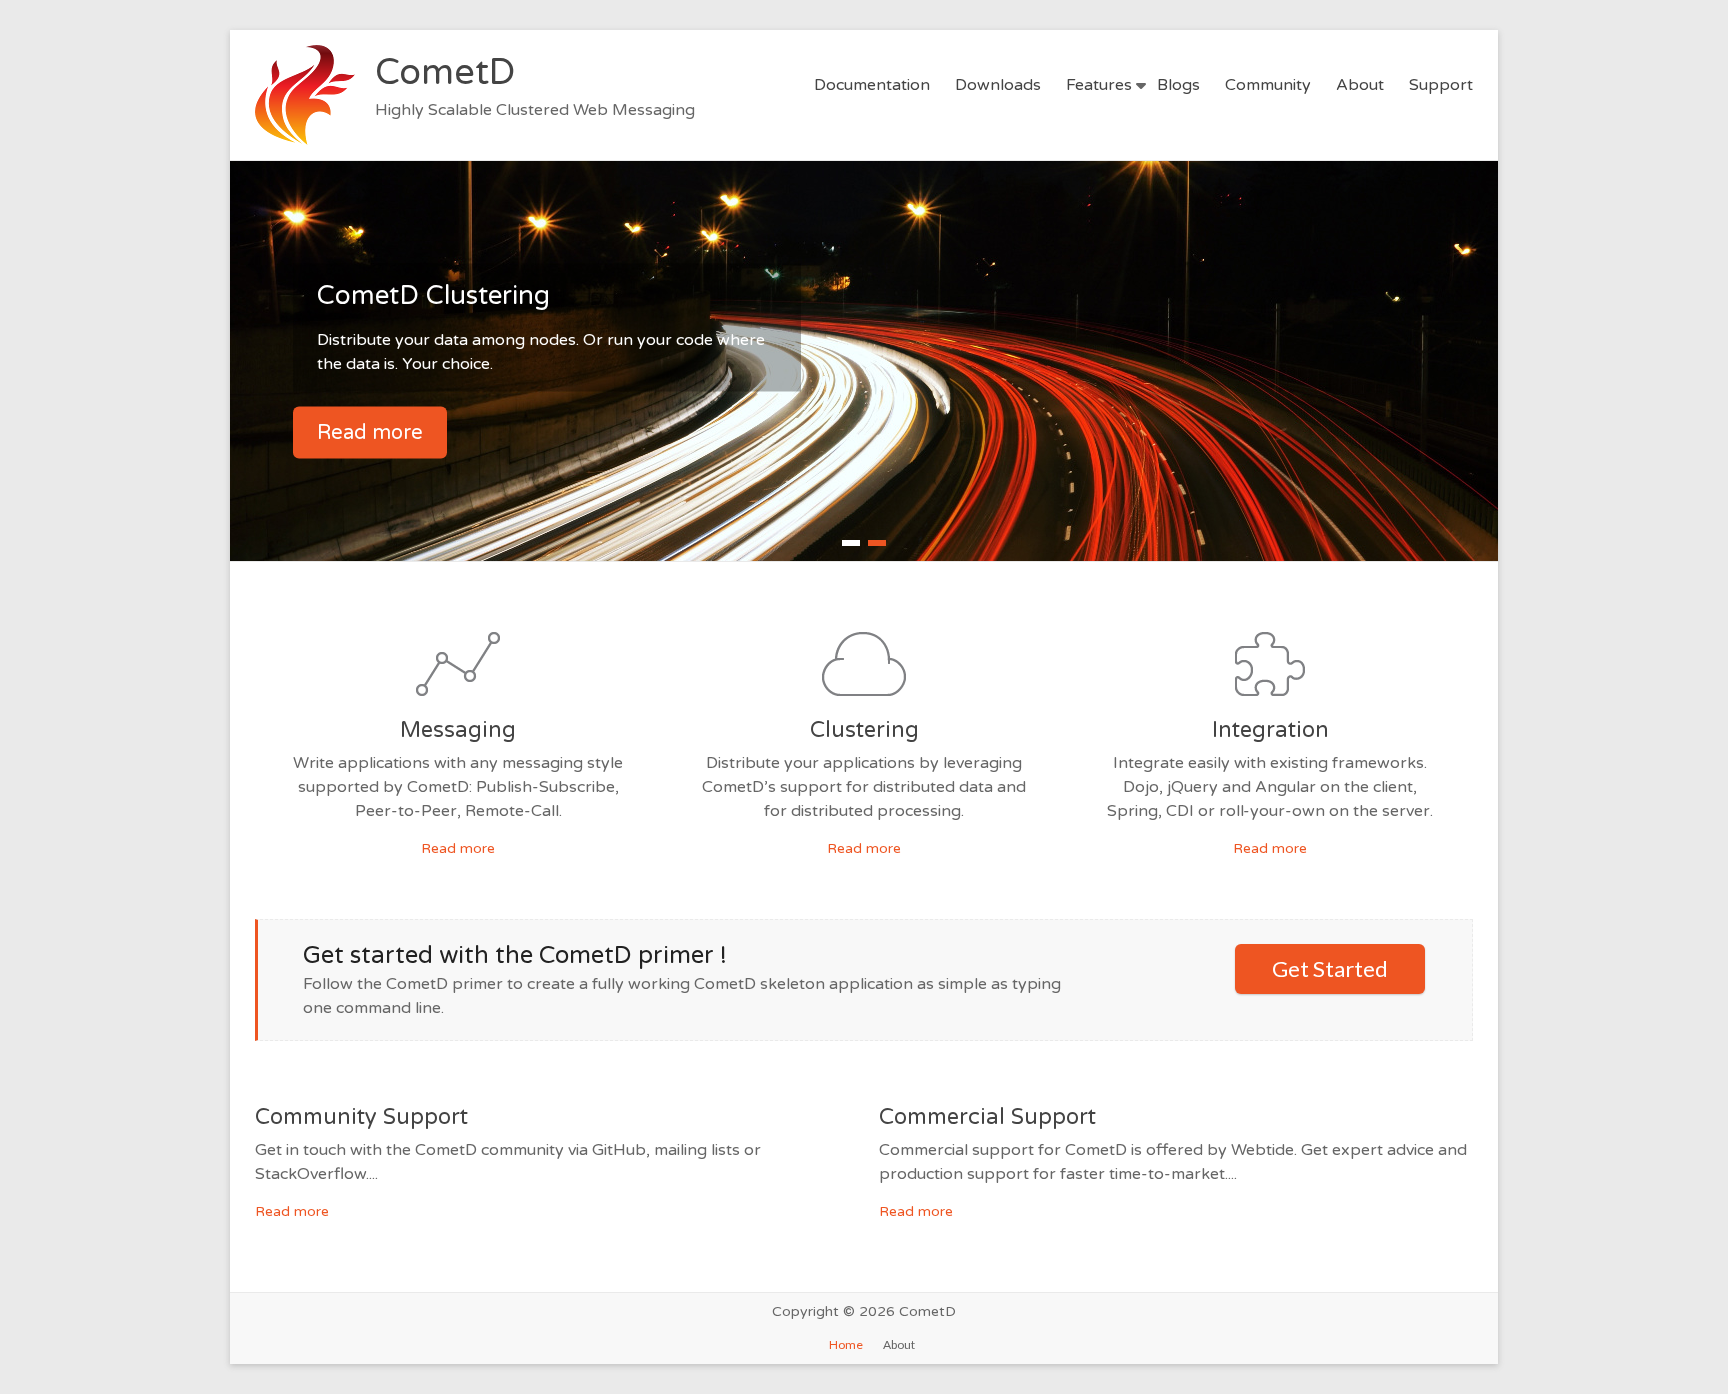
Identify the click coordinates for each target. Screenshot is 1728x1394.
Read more (370, 433)
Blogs (1178, 85)
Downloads (998, 85)
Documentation (872, 85)
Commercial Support (987, 1117)
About (1360, 85)
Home (846, 1344)
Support (1441, 85)
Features (1099, 85)
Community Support (361, 1117)
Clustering (864, 730)
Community (1268, 85)
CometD (445, 72)
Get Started (1330, 968)
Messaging (458, 730)
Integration (1270, 730)
